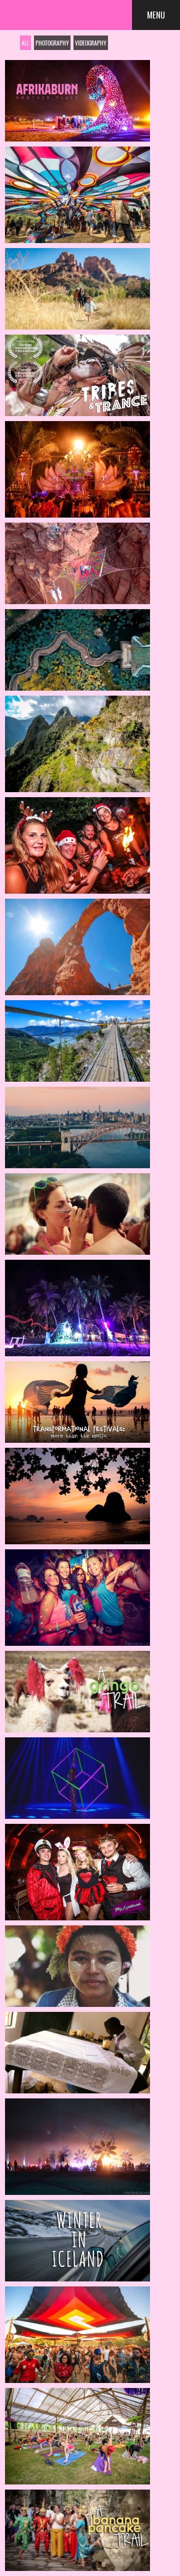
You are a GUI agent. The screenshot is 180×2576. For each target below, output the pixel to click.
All (25, 43)
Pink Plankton (75, 13)
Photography (52, 43)
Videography (91, 43)
